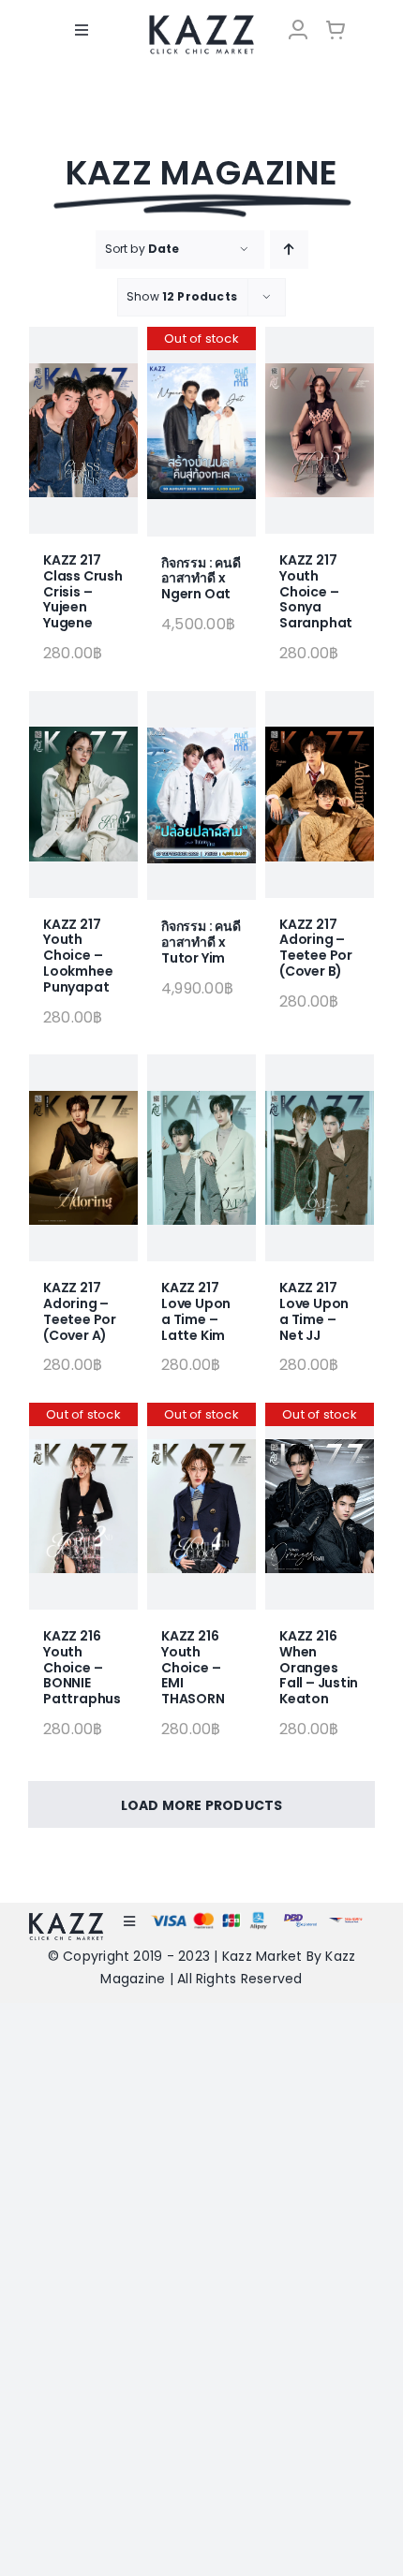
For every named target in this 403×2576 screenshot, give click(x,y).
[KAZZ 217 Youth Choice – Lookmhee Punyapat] (83, 795)
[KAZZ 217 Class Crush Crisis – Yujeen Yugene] (83, 430)
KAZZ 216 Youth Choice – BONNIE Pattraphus (82, 1667)
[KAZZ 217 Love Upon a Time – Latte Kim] (201, 1158)
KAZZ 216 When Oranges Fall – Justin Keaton (319, 1667)
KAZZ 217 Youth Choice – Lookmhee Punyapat (78, 956)
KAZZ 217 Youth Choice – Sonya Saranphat (316, 591)
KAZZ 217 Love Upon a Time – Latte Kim (196, 1311)
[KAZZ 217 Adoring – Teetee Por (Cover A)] (83, 1158)
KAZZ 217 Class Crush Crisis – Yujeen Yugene (83, 591)
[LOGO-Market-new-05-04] (201, 21)
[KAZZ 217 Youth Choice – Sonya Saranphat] (320, 430)
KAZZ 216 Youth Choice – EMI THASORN (193, 1667)
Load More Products (202, 1805)
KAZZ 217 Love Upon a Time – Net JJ (314, 1311)
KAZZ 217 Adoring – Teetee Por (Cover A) (80, 1311)
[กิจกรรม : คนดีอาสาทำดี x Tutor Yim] (201, 796)
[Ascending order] (289, 250)
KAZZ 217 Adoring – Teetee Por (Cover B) (316, 948)
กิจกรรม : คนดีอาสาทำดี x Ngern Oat (201, 579)
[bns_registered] (300, 1919)
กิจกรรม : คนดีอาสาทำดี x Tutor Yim (201, 942)
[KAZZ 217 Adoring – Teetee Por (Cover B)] (320, 795)
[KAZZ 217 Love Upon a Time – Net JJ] (320, 1158)
